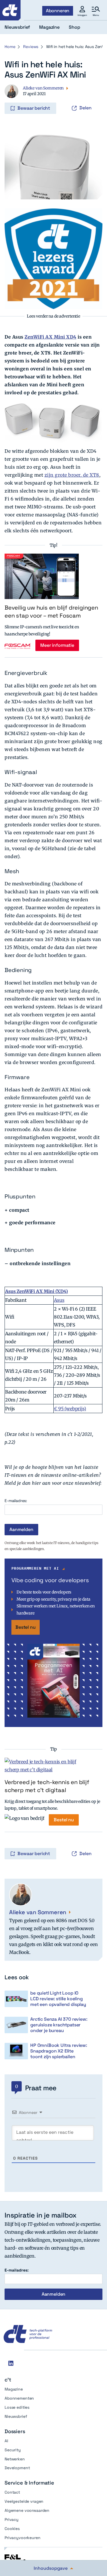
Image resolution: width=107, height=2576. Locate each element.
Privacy (12, 2519)
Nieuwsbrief (16, 2416)
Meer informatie (57, 645)
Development (17, 2468)
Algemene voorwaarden (27, 2510)
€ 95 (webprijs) (70, 1409)
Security (13, 2450)
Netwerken (15, 2459)
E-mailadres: (16, 1501)
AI (6, 2441)
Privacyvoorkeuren (23, 2538)
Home (10, 47)
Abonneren (58, 11)
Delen (85, 108)
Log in (13, 96)
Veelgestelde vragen (24, 2501)
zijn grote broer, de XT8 (72, 475)
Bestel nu (26, 1627)
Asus (59, 1300)
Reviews (31, 47)
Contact (12, 2492)
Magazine (14, 2389)
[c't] (10, 10)
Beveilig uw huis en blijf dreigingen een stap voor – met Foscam (51, 612)
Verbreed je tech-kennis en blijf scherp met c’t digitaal (47, 1786)
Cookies (12, 2529)
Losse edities (17, 2407)
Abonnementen (19, 2398)
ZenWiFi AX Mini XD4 (51, 337)
